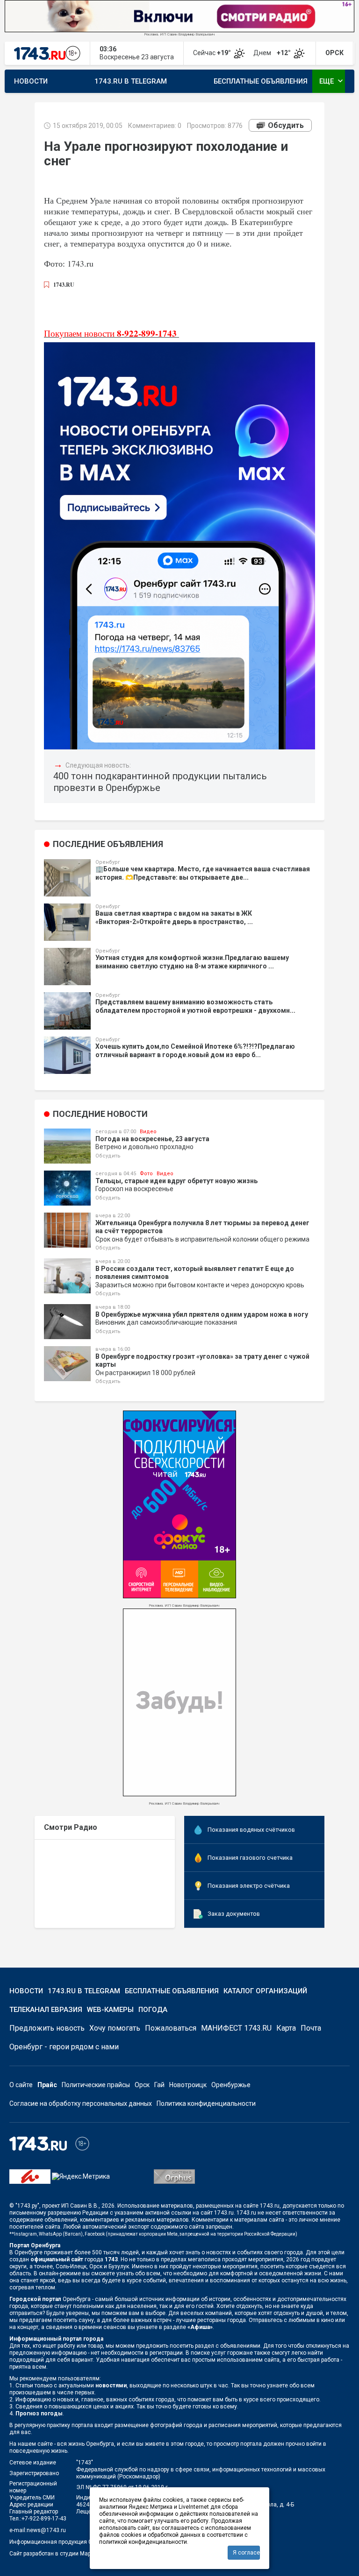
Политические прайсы (96, 2085)
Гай (159, 2085)
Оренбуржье (231, 2085)
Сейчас (213, 53)
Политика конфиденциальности (206, 2103)
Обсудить (286, 125)
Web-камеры (110, 2010)
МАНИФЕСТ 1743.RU (236, 2028)
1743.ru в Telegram (131, 81)
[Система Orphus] (174, 2176)
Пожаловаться (171, 2028)
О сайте (21, 2085)
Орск (142, 2085)
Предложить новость (47, 2028)
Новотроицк (188, 2085)
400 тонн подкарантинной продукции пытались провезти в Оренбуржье (160, 782)
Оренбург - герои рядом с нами (64, 2047)
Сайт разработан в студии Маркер (54, 2554)
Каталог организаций (265, 1991)
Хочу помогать (115, 2028)
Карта (286, 2028)
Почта (311, 2028)
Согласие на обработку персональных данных (81, 2103)
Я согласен (246, 2553)
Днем (273, 53)
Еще (332, 81)
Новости (31, 81)
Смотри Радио (71, 1827)
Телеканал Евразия (46, 2010)
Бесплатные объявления (261, 81)
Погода (153, 2010)
